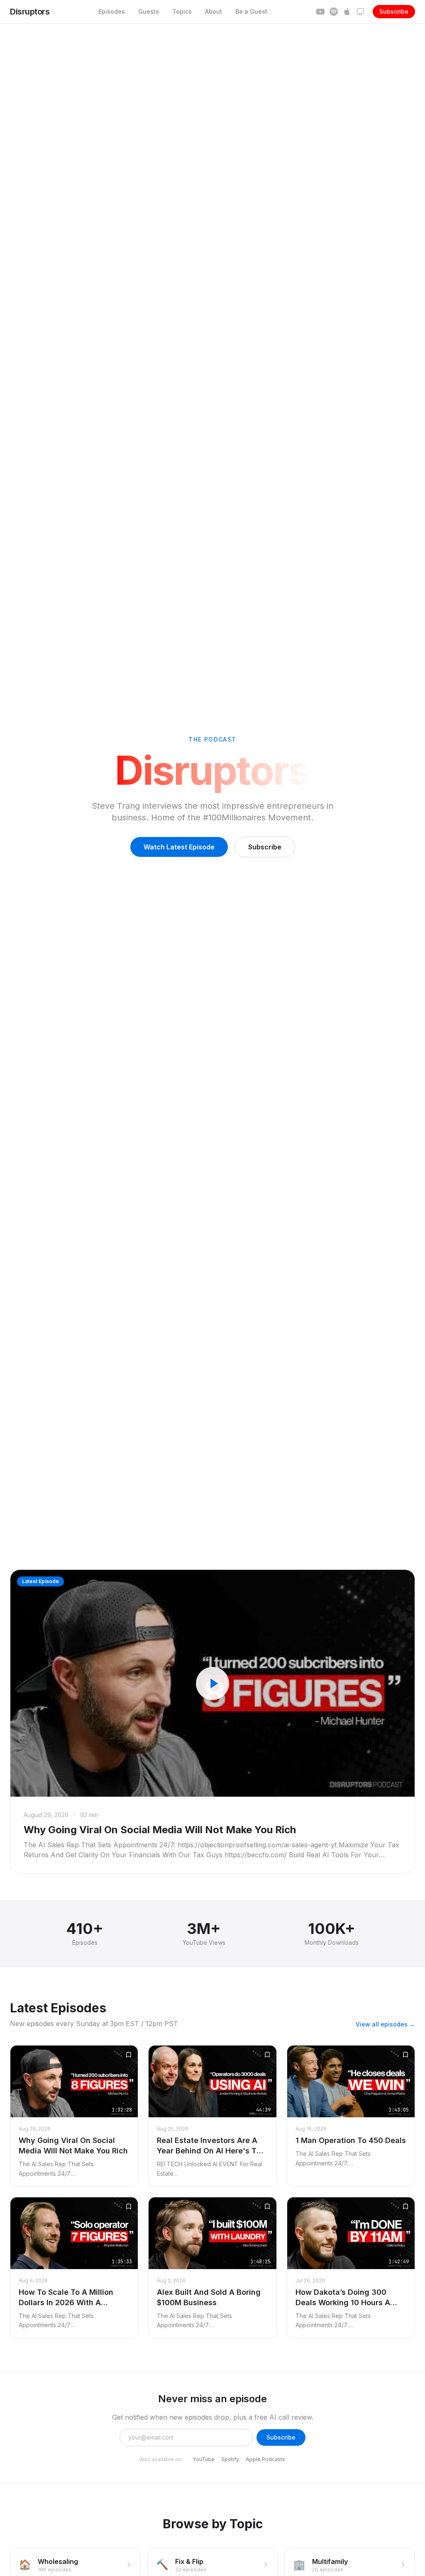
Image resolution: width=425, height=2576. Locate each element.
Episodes (112, 11)
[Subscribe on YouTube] (320, 12)
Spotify (230, 2459)
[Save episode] (129, 2055)
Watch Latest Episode (179, 847)
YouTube (204, 2459)
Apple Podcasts (265, 2459)
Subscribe (394, 11)
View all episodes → (385, 2024)
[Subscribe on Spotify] (334, 12)
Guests (149, 11)
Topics (182, 11)
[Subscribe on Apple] (347, 12)
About (214, 11)
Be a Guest (251, 11)
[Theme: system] (360, 12)
